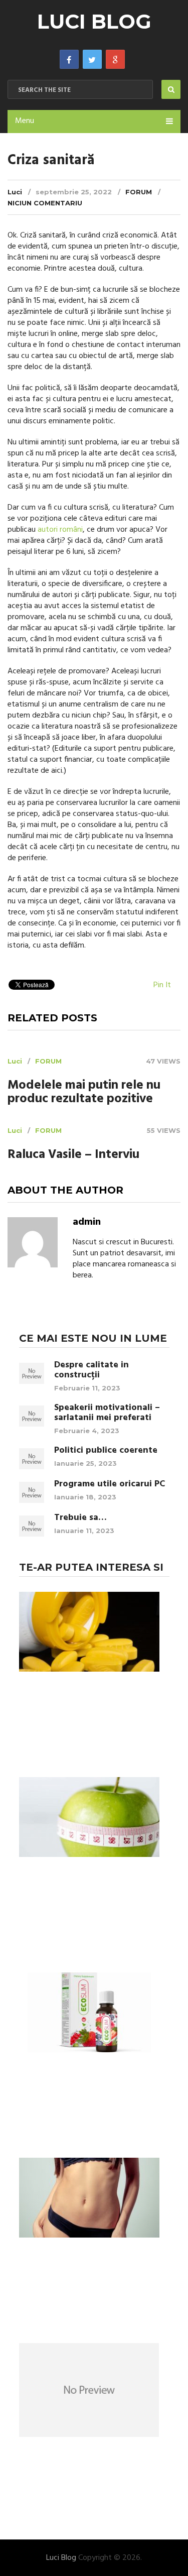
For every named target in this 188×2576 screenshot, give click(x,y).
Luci (15, 192)
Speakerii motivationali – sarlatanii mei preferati (107, 1413)
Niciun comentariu (45, 203)
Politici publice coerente (106, 1451)
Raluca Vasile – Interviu (73, 1155)
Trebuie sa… (80, 1518)
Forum (139, 192)
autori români (60, 530)
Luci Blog (94, 21)
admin (87, 1222)
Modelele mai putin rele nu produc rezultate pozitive (84, 1093)
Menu (25, 121)
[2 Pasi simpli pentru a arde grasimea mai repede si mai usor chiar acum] (89, 2199)
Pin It (162, 985)
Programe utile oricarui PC (110, 1484)
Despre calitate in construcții (91, 1370)
